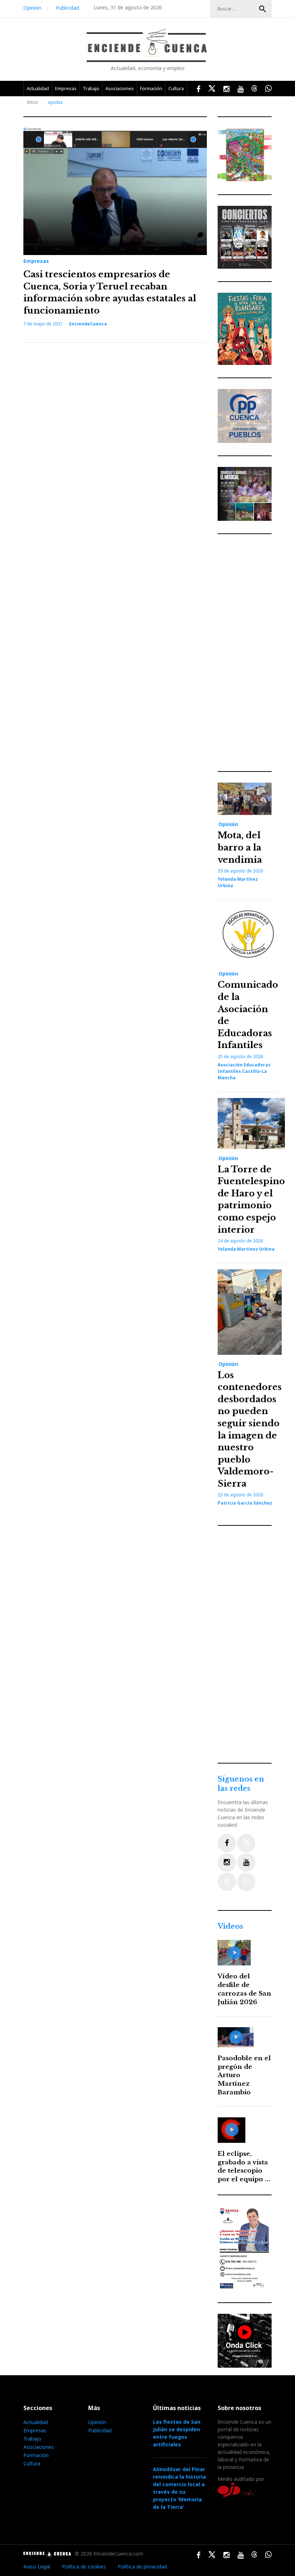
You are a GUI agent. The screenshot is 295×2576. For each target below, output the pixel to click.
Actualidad (38, 88)
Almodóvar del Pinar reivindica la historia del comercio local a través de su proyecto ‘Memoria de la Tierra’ (179, 2488)
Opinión (32, 8)
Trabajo (91, 88)
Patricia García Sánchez (245, 1503)
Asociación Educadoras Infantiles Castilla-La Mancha (244, 1071)
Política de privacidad (142, 2566)
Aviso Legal (37, 2566)
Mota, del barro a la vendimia (240, 847)
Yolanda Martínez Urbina (246, 1249)
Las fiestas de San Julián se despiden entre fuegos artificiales (177, 2433)
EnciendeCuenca (88, 324)
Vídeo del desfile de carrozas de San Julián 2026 (244, 1989)
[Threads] (227, 1882)
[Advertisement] (246, 653)
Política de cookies (84, 2566)
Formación (151, 88)
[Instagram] (227, 1862)
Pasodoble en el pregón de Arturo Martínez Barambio (244, 2075)
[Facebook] (227, 1843)
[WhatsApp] (246, 1882)
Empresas (66, 88)
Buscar (263, 9)
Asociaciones (120, 88)
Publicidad (67, 8)
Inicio (33, 102)
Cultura (176, 88)
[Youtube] (246, 1862)
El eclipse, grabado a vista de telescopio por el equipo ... (244, 2167)
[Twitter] (246, 1843)
